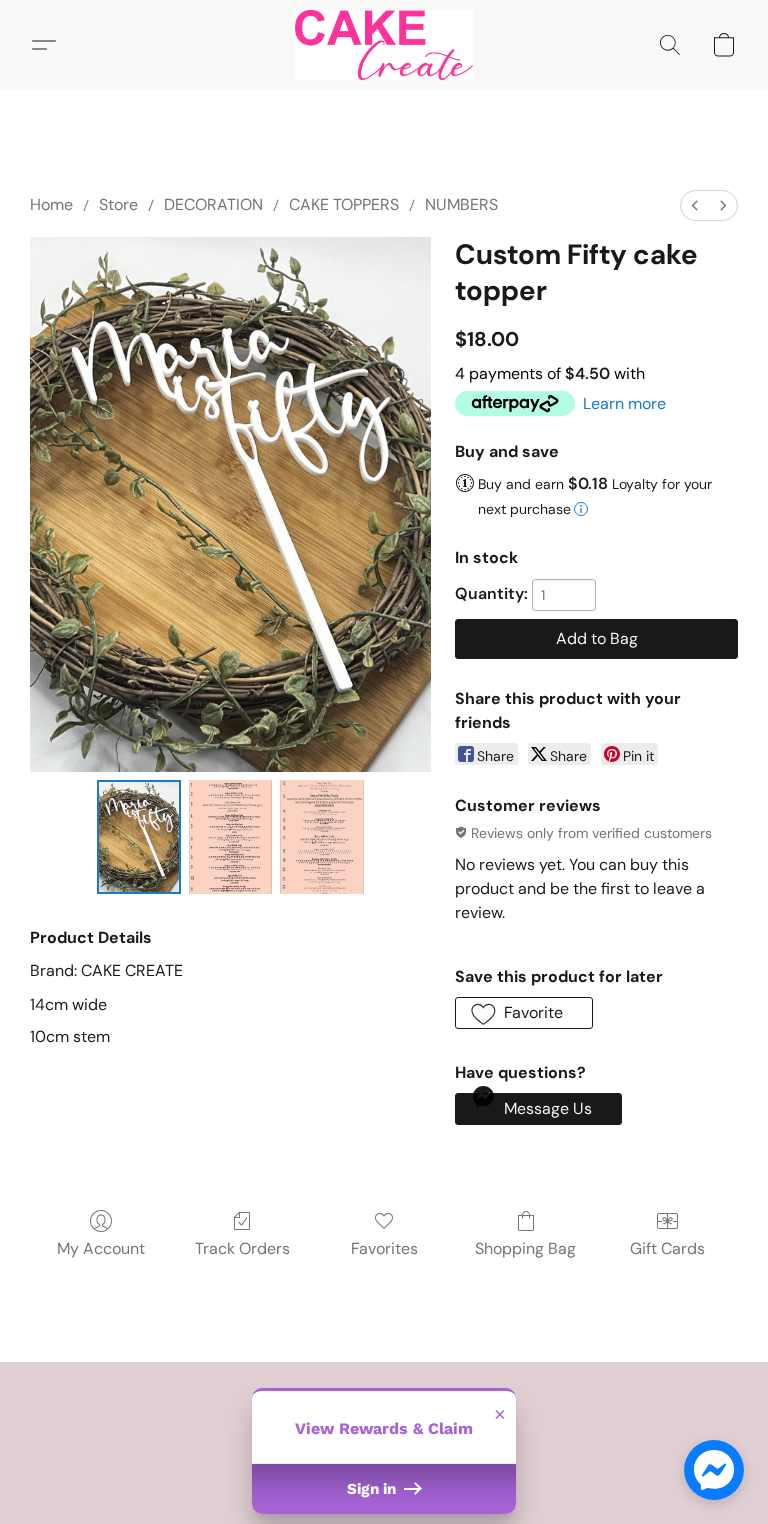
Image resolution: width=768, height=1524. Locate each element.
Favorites (384, 1248)
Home (51, 204)
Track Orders (242, 1248)
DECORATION (213, 204)
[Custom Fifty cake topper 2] (322, 837)
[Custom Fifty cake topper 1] (231, 837)
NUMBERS (461, 204)
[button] (384, 45)
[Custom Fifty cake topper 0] (139, 837)
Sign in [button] (373, 1489)
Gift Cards (667, 1248)
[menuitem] (695, 205)
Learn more (624, 403)
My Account (101, 1248)
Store (118, 204)
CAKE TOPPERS (344, 204)
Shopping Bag (525, 1248)
